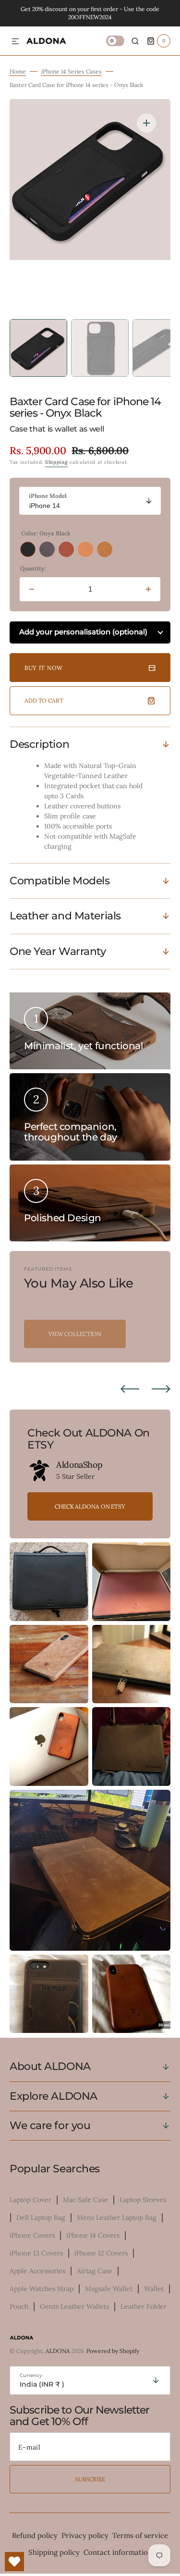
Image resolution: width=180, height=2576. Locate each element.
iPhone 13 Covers (36, 2253)
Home (18, 71)
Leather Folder (144, 2306)
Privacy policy (85, 2535)
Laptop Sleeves (143, 2200)
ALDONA (58, 2351)
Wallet (154, 2289)
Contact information (118, 2552)
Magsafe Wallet (109, 2289)
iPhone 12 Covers (101, 2253)
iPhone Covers (32, 2235)
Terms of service (140, 2535)
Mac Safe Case (85, 2200)
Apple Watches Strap (42, 2289)
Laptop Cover (30, 2200)
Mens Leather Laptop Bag (117, 2217)
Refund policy (35, 2535)
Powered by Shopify (113, 2351)
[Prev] (130, 1389)
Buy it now (44, 668)
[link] (39, 1471)
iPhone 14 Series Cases (72, 71)
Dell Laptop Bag (41, 2217)
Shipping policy (54, 2552)
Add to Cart (44, 700)
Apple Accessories (37, 2271)
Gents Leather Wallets (74, 2306)
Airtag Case (95, 2271)
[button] (15, 42)
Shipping (57, 462)
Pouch (19, 2306)
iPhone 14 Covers (93, 2235)
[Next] (161, 1389)
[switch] (115, 41)
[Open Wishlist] (14, 2562)
